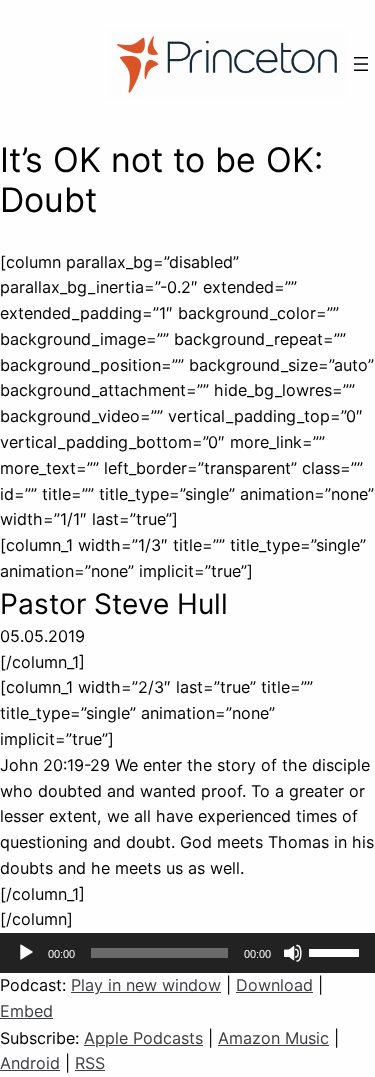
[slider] (337, 951)
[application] (187, 953)
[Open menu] (361, 64)
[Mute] (293, 953)
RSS (90, 1063)
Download (274, 985)
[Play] (26, 953)
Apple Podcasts (143, 1038)
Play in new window (146, 985)
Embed (26, 1011)
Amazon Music (273, 1038)
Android (30, 1063)
